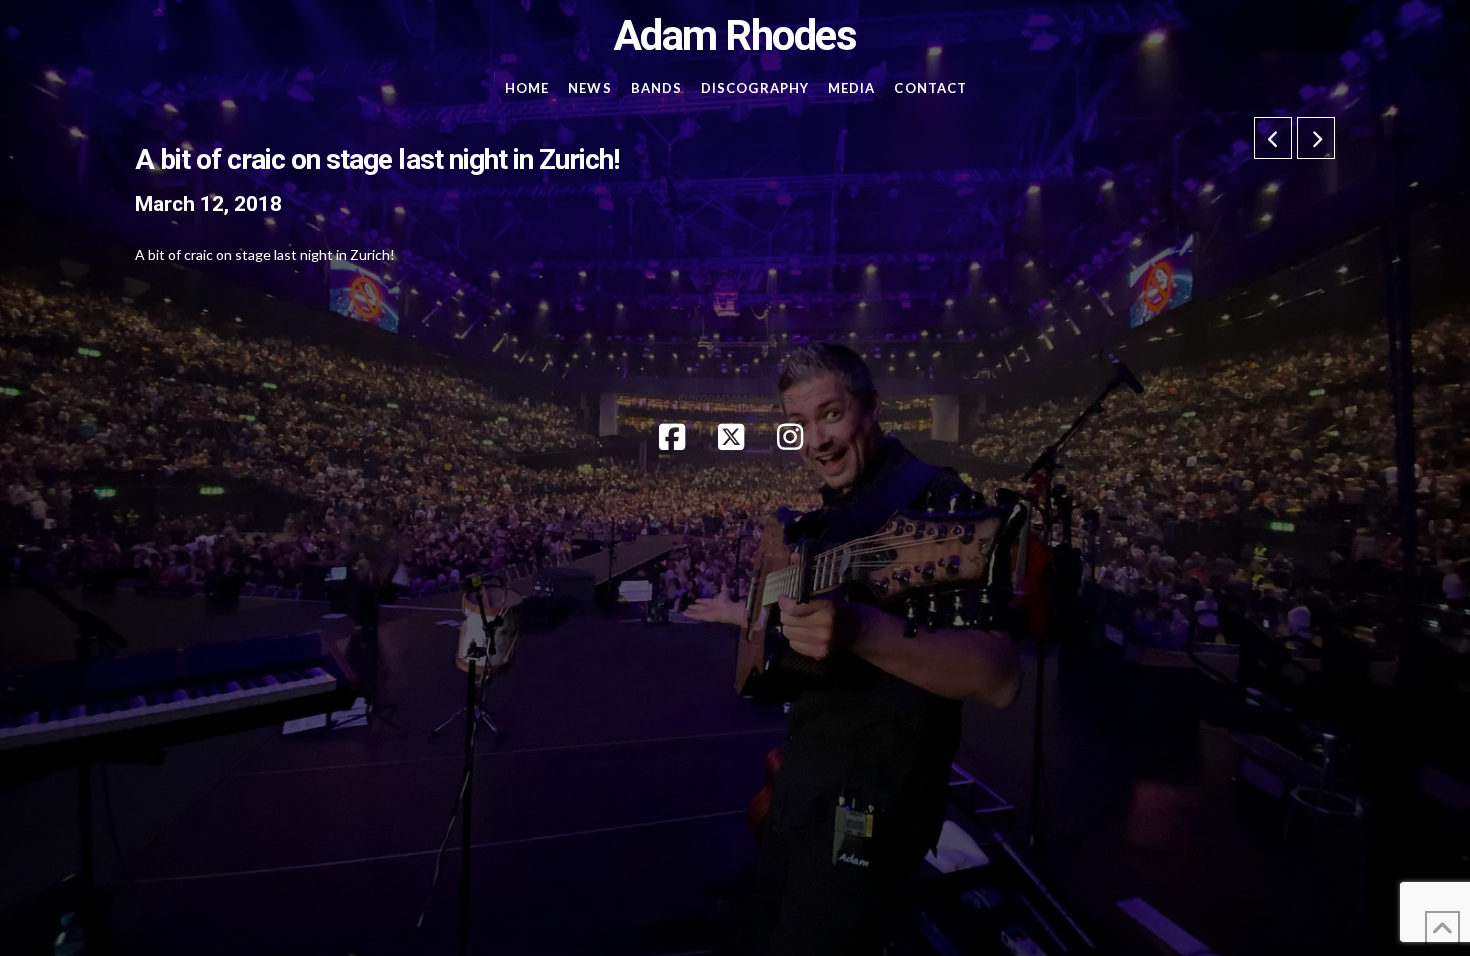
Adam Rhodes (735, 36)
